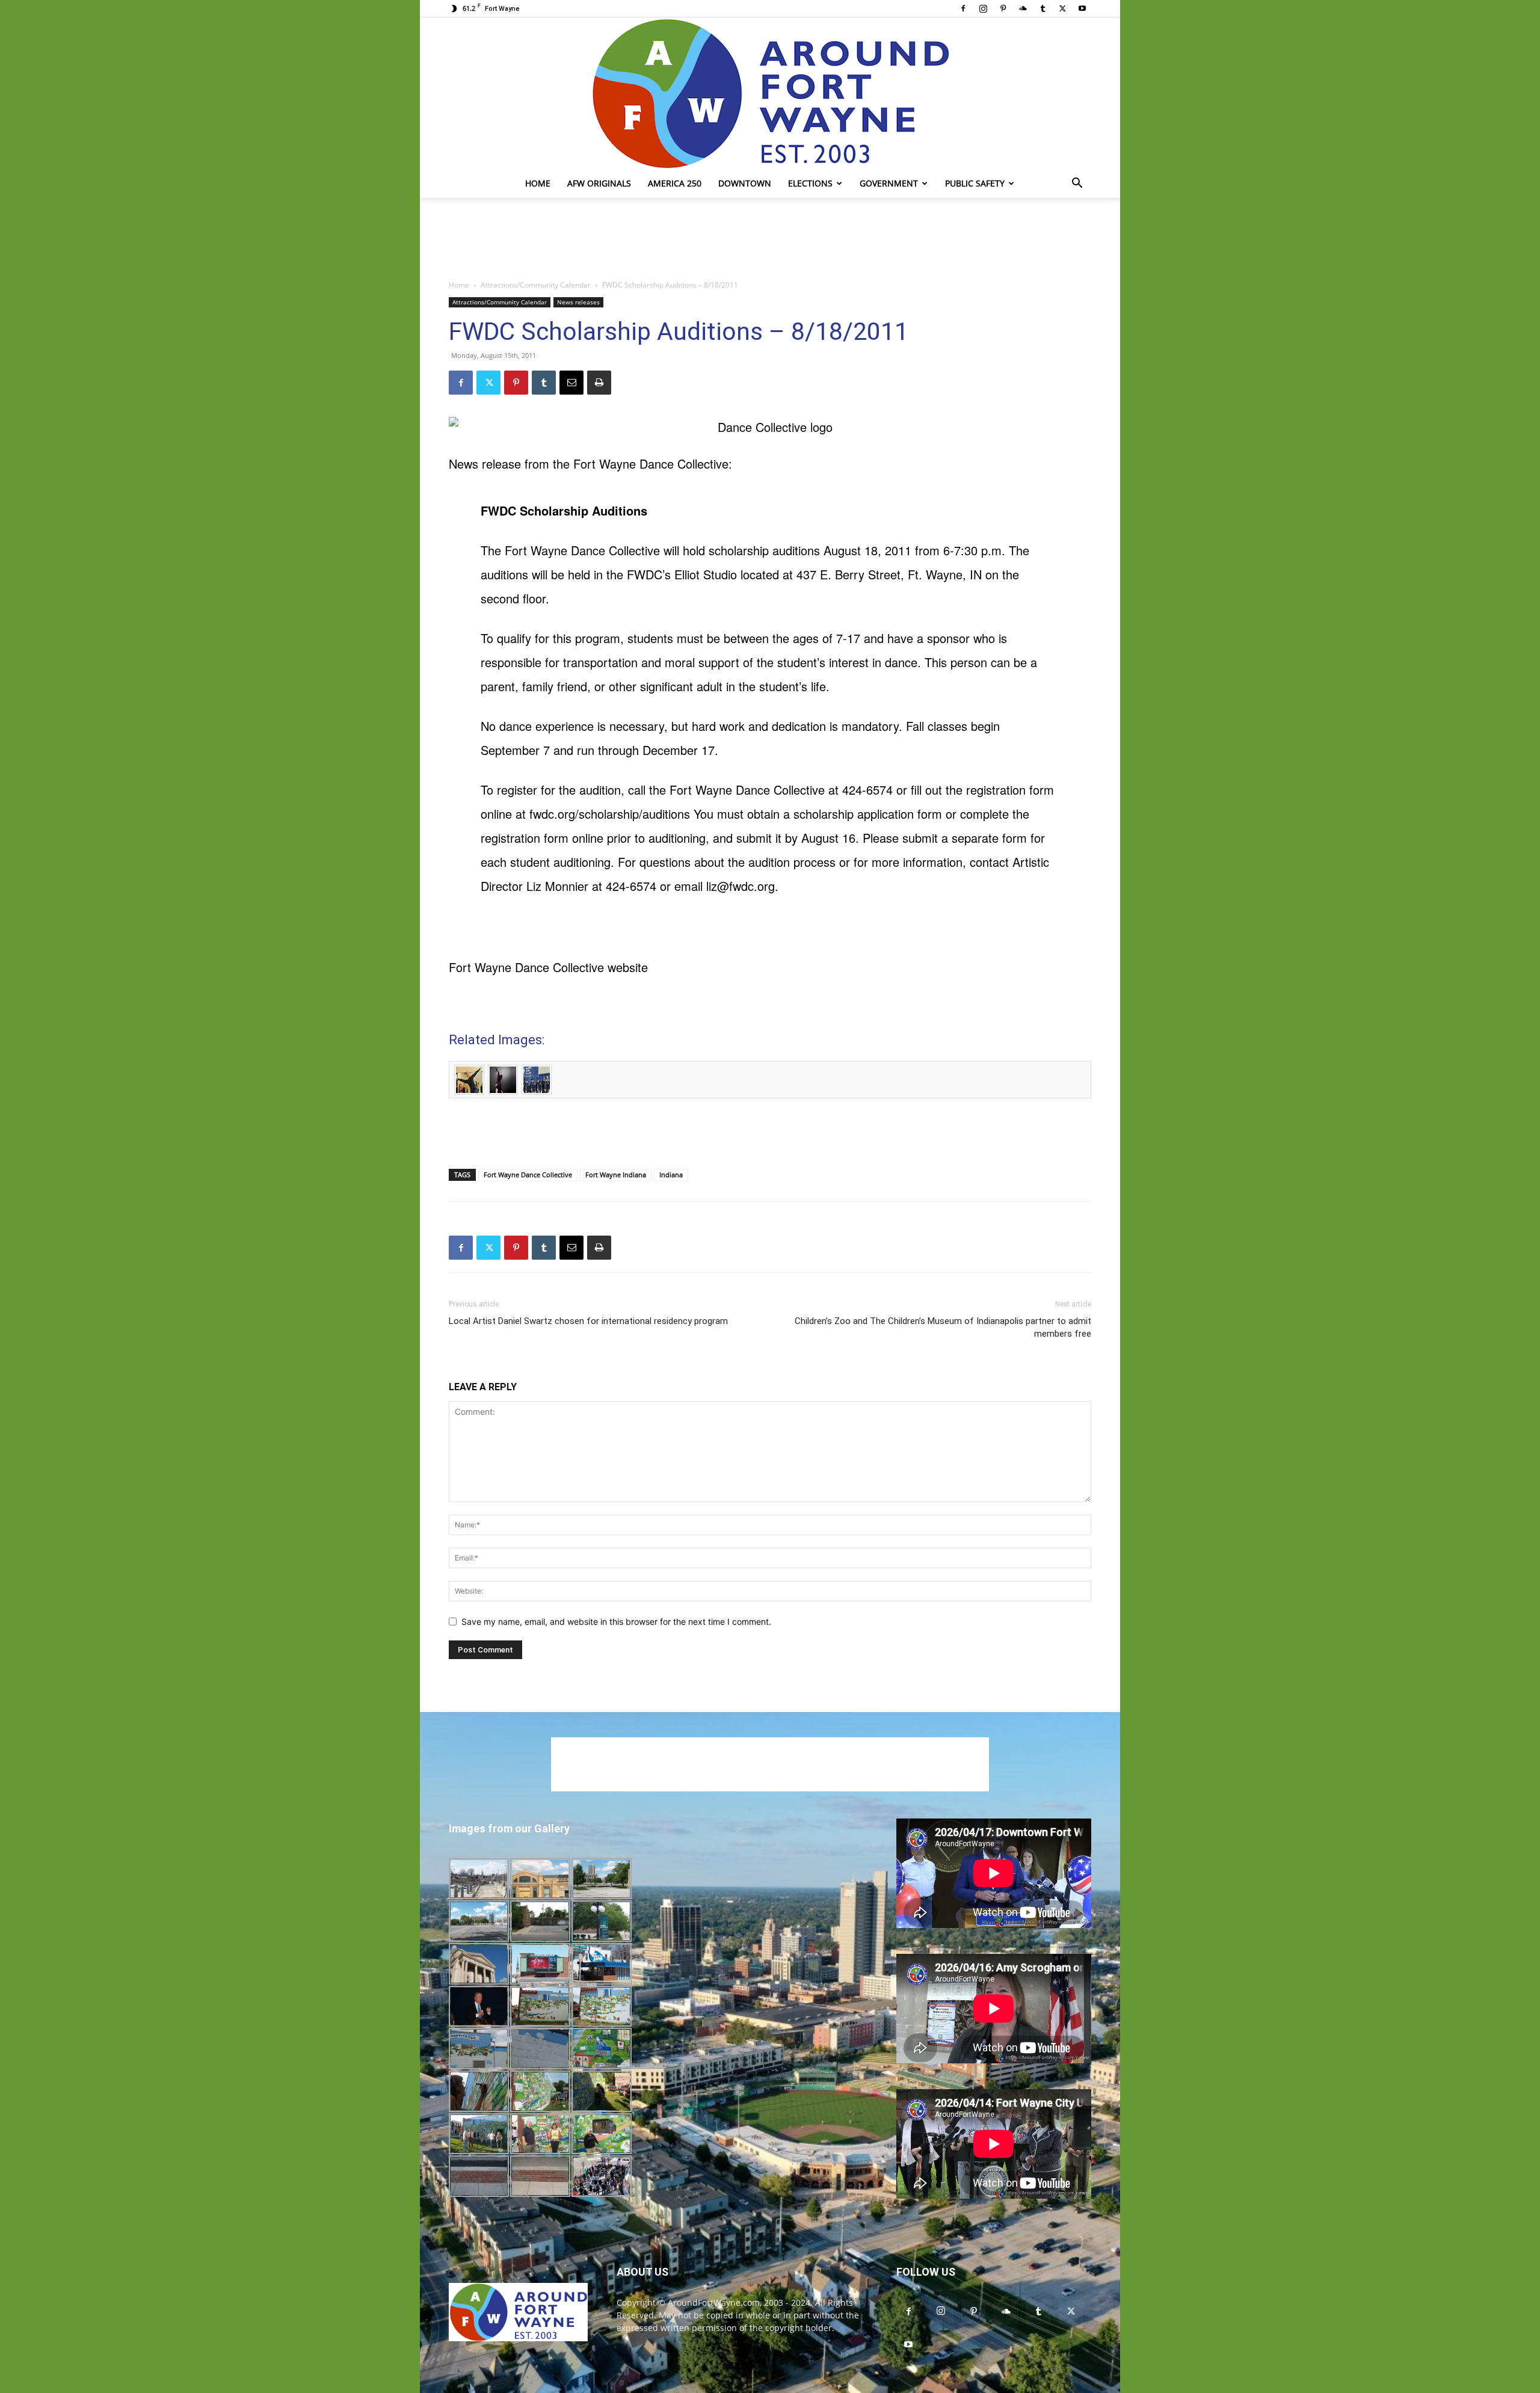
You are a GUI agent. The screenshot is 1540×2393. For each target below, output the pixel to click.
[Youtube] (1082, 8)
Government (889, 183)
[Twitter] (1062, 8)
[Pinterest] (1003, 8)
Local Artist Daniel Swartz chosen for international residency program (588, 1321)
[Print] (599, 383)
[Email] (571, 383)
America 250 (675, 183)
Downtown (745, 183)
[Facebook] (963, 8)
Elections (810, 183)
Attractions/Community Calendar (536, 285)
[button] (1077, 184)
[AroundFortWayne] (770, 93)
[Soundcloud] (1023, 8)
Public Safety (975, 183)
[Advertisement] (770, 239)
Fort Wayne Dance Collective (528, 1175)
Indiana (671, 1175)
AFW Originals (599, 183)
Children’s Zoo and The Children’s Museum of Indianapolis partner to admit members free (943, 1327)
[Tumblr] (1043, 8)
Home (538, 183)
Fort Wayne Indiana (616, 1175)
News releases (578, 302)
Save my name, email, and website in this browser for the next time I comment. (616, 1622)
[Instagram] (983, 8)
